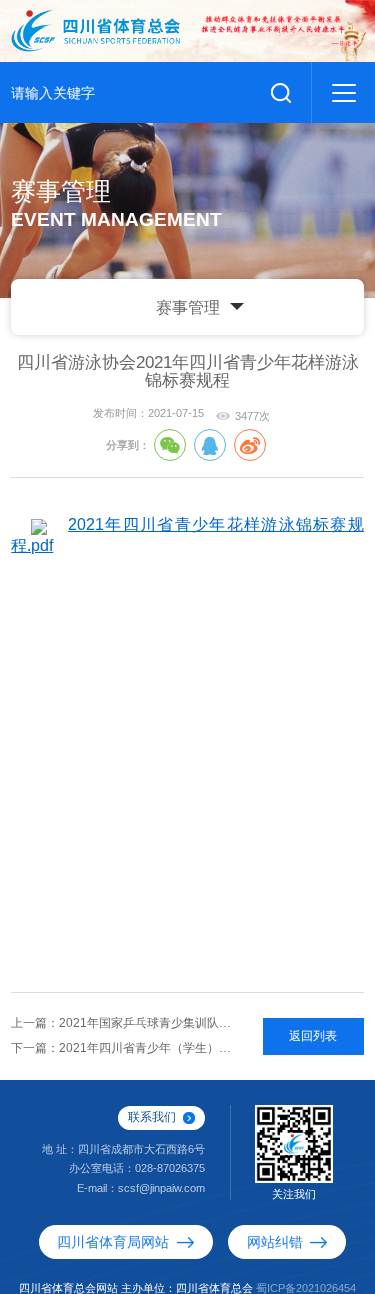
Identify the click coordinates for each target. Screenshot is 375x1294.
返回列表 (313, 1038)
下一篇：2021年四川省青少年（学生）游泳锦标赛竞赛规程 (125, 1051)
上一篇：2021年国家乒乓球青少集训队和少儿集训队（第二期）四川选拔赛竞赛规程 (125, 1026)
